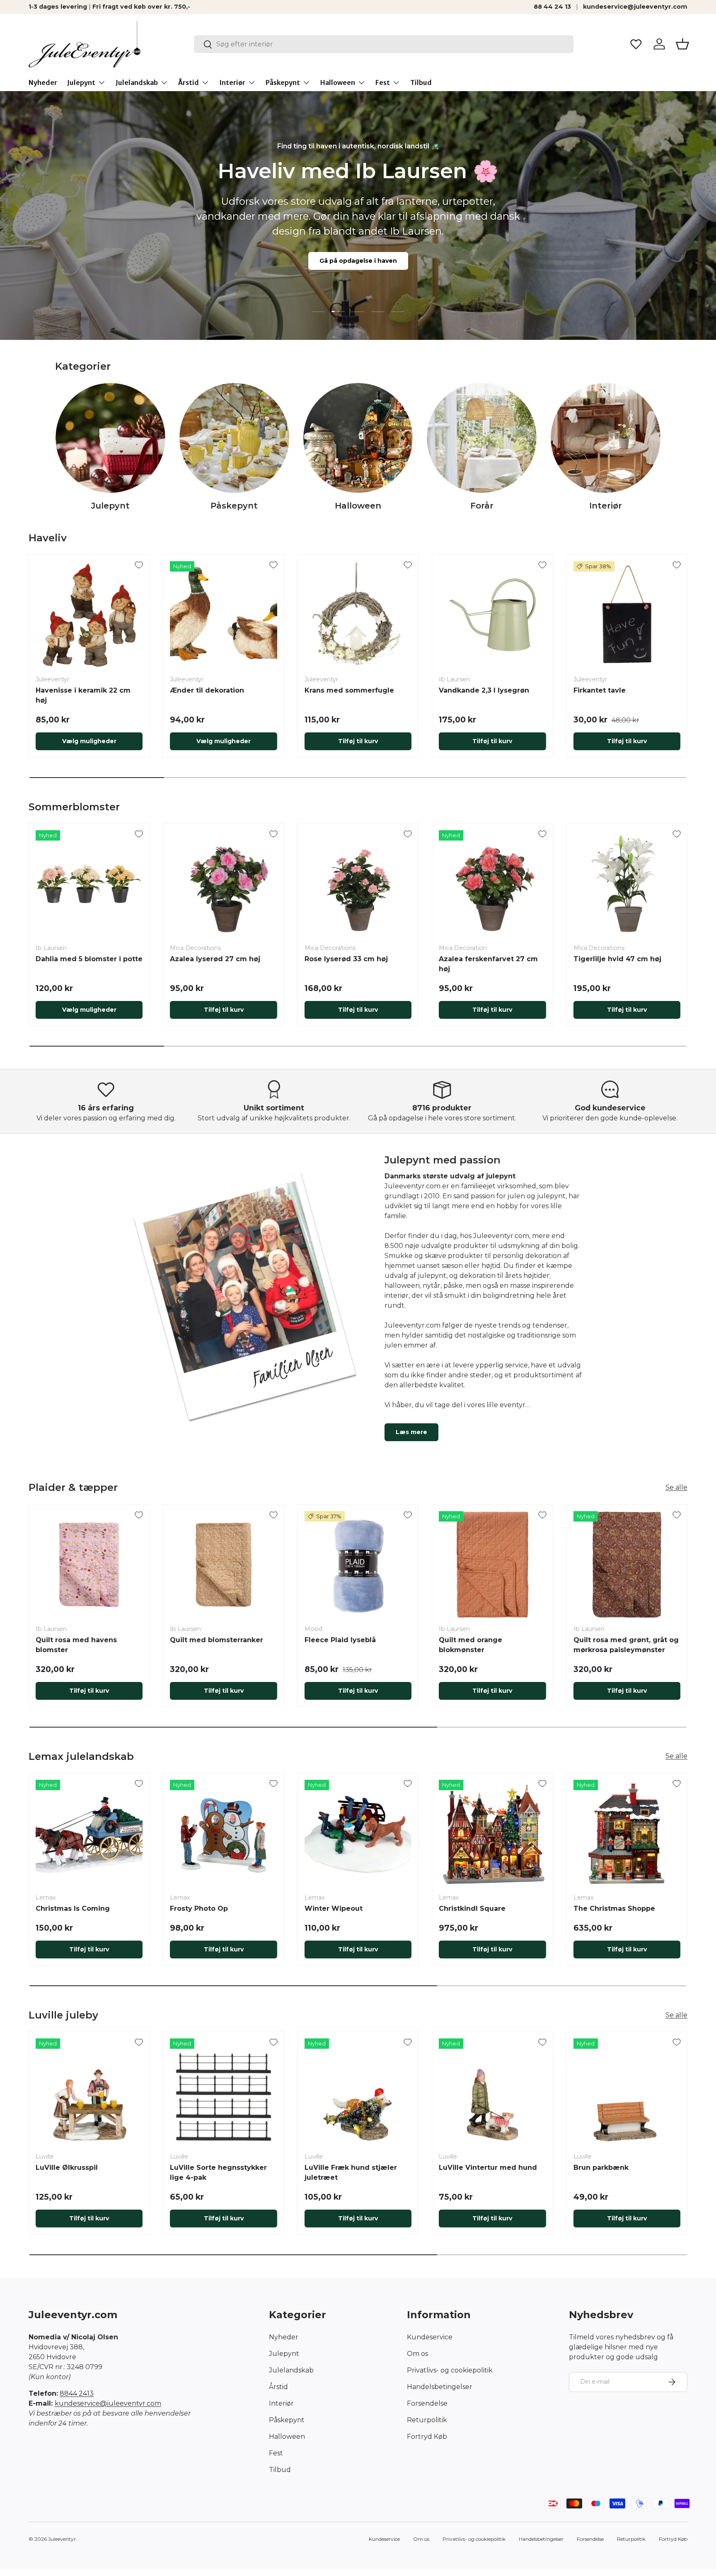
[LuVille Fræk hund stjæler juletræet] (358, 2092)
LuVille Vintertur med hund (488, 2168)
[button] (682, 44)
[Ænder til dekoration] (223, 615)
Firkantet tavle (600, 690)
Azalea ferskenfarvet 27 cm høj (488, 964)
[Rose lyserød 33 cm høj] (358, 884)
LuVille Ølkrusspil (67, 2168)
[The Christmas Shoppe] (627, 1833)
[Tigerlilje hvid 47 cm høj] (627, 884)
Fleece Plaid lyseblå (340, 1640)
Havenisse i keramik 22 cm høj (83, 695)
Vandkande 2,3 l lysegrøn (484, 690)
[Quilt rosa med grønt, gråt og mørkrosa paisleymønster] (627, 1565)
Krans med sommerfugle (349, 690)
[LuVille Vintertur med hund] (492, 2092)
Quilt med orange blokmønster (470, 1645)
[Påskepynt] (234, 438)
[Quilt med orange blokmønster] (492, 1565)
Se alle (676, 1487)
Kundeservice (430, 2337)
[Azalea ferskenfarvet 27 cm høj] (492, 884)
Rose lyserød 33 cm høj (346, 959)
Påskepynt (283, 82)
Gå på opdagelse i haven (358, 261)
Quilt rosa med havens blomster (76, 1645)
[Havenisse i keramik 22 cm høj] (89, 615)
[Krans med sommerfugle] (358, 615)
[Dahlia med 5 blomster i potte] (89, 884)
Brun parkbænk (601, 2168)
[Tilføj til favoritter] (139, 565)
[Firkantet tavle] (627, 615)
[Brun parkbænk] (627, 2092)
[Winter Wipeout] (358, 1833)
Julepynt (81, 82)
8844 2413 (77, 2393)
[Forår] (482, 438)
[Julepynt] (110, 438)
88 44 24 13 (552, 7)
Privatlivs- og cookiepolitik (450, 2370)
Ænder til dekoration (207, 690)
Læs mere (411, 1432)
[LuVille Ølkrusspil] (89, 2092)
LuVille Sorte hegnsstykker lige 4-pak (218, 2173)
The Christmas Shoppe (614, 1908)
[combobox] (384, 44)
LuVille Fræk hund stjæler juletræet (351, 2173)
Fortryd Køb (427, 2437)
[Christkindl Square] (492, 1833)
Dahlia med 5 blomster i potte (89, 959)
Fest (383, 82)
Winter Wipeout (334, 1908)
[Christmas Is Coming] (89, 1833)
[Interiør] (606, 438)
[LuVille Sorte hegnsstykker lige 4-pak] (223, 2092)
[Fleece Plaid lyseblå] (358, 1565)
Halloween (338, 82)
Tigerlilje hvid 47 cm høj (617, 959)
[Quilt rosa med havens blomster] (89, 1565)
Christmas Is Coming (73, 1908)
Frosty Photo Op (199, 1908)
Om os (417, 2354)
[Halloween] (358, 438)
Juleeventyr (62, 2539)
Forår (482, 506)
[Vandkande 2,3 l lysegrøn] (492, 615)
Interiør (232, 82)
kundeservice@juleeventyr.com (635, 7)
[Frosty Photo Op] (223, 1833)
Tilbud (421, 82)
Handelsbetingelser (440, 2387)
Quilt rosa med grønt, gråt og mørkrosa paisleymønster (626, 1645)
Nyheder (43, 82)
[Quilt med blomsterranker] (223, 1565)
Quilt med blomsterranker (216, 1640)
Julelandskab (137, 82)
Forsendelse (427, 2403)
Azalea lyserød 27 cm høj (215, 959)
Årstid (189, 82)
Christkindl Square (472, 1908)
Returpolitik (427, 2420)
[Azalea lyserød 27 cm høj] (223, 884)
